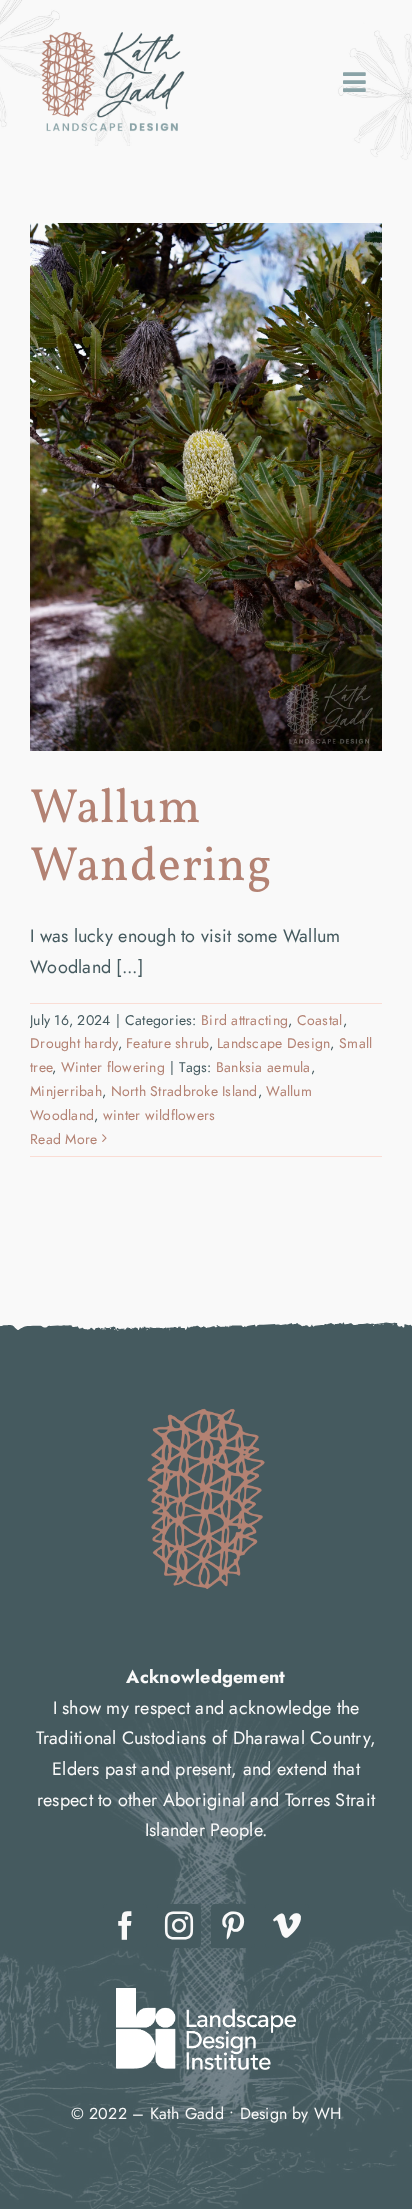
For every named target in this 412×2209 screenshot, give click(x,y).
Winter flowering (113, 1067)
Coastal (320, 1020)
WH (327, 2113)
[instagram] (179, 1926)
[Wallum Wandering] (206, 487)
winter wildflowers (159, 1115)
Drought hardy (74, 1043)
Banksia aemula (263, 1067)
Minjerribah (66, 1091)
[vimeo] (287, 1926)
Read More (63, 1139)
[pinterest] (233, 1926)
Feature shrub (167, 1043)
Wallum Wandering (151, 838)
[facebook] (125, 1926)
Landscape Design (273, 1043)
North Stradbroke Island (184, 1091)
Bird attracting (244, 1020)
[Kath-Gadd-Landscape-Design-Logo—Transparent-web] (112, 29)
